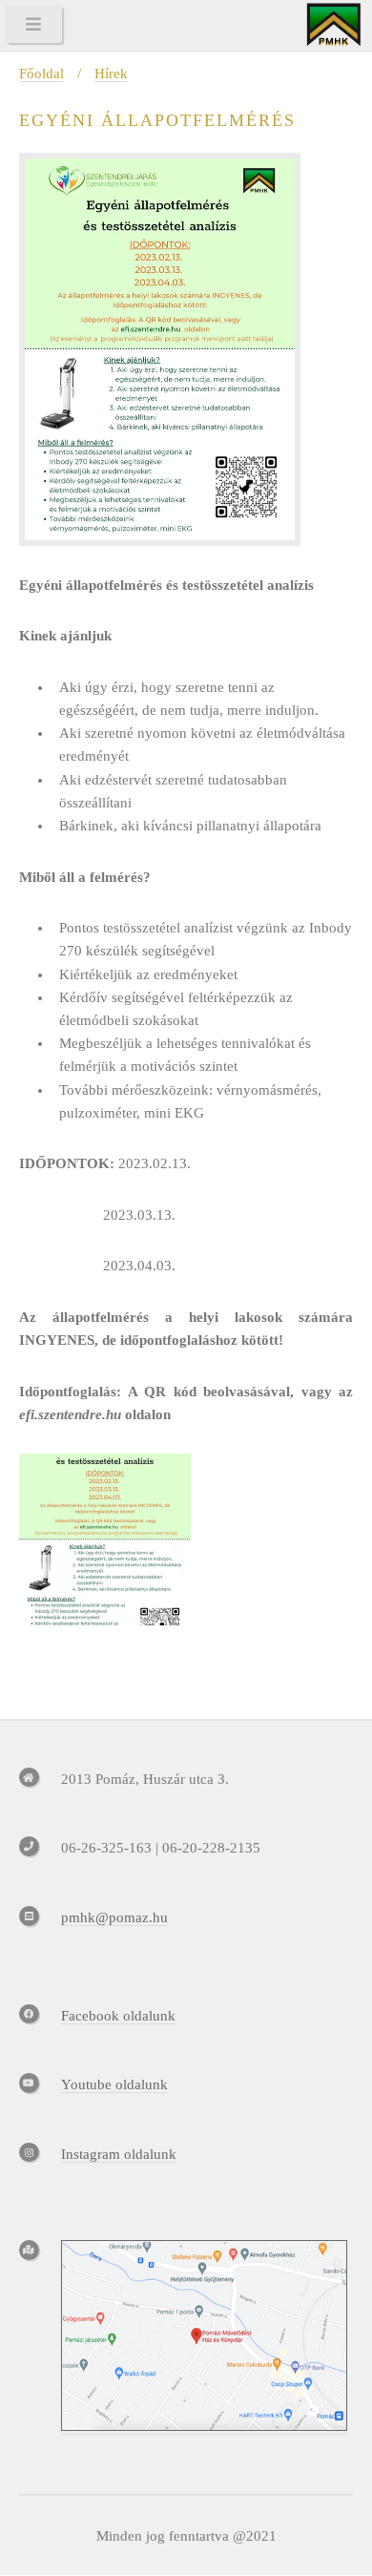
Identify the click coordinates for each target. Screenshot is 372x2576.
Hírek (111, 73)
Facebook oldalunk (118, 2016)
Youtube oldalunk (114, 2084)
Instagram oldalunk (119, 2154)
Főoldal (41, 73)
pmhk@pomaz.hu (114, 1917)
